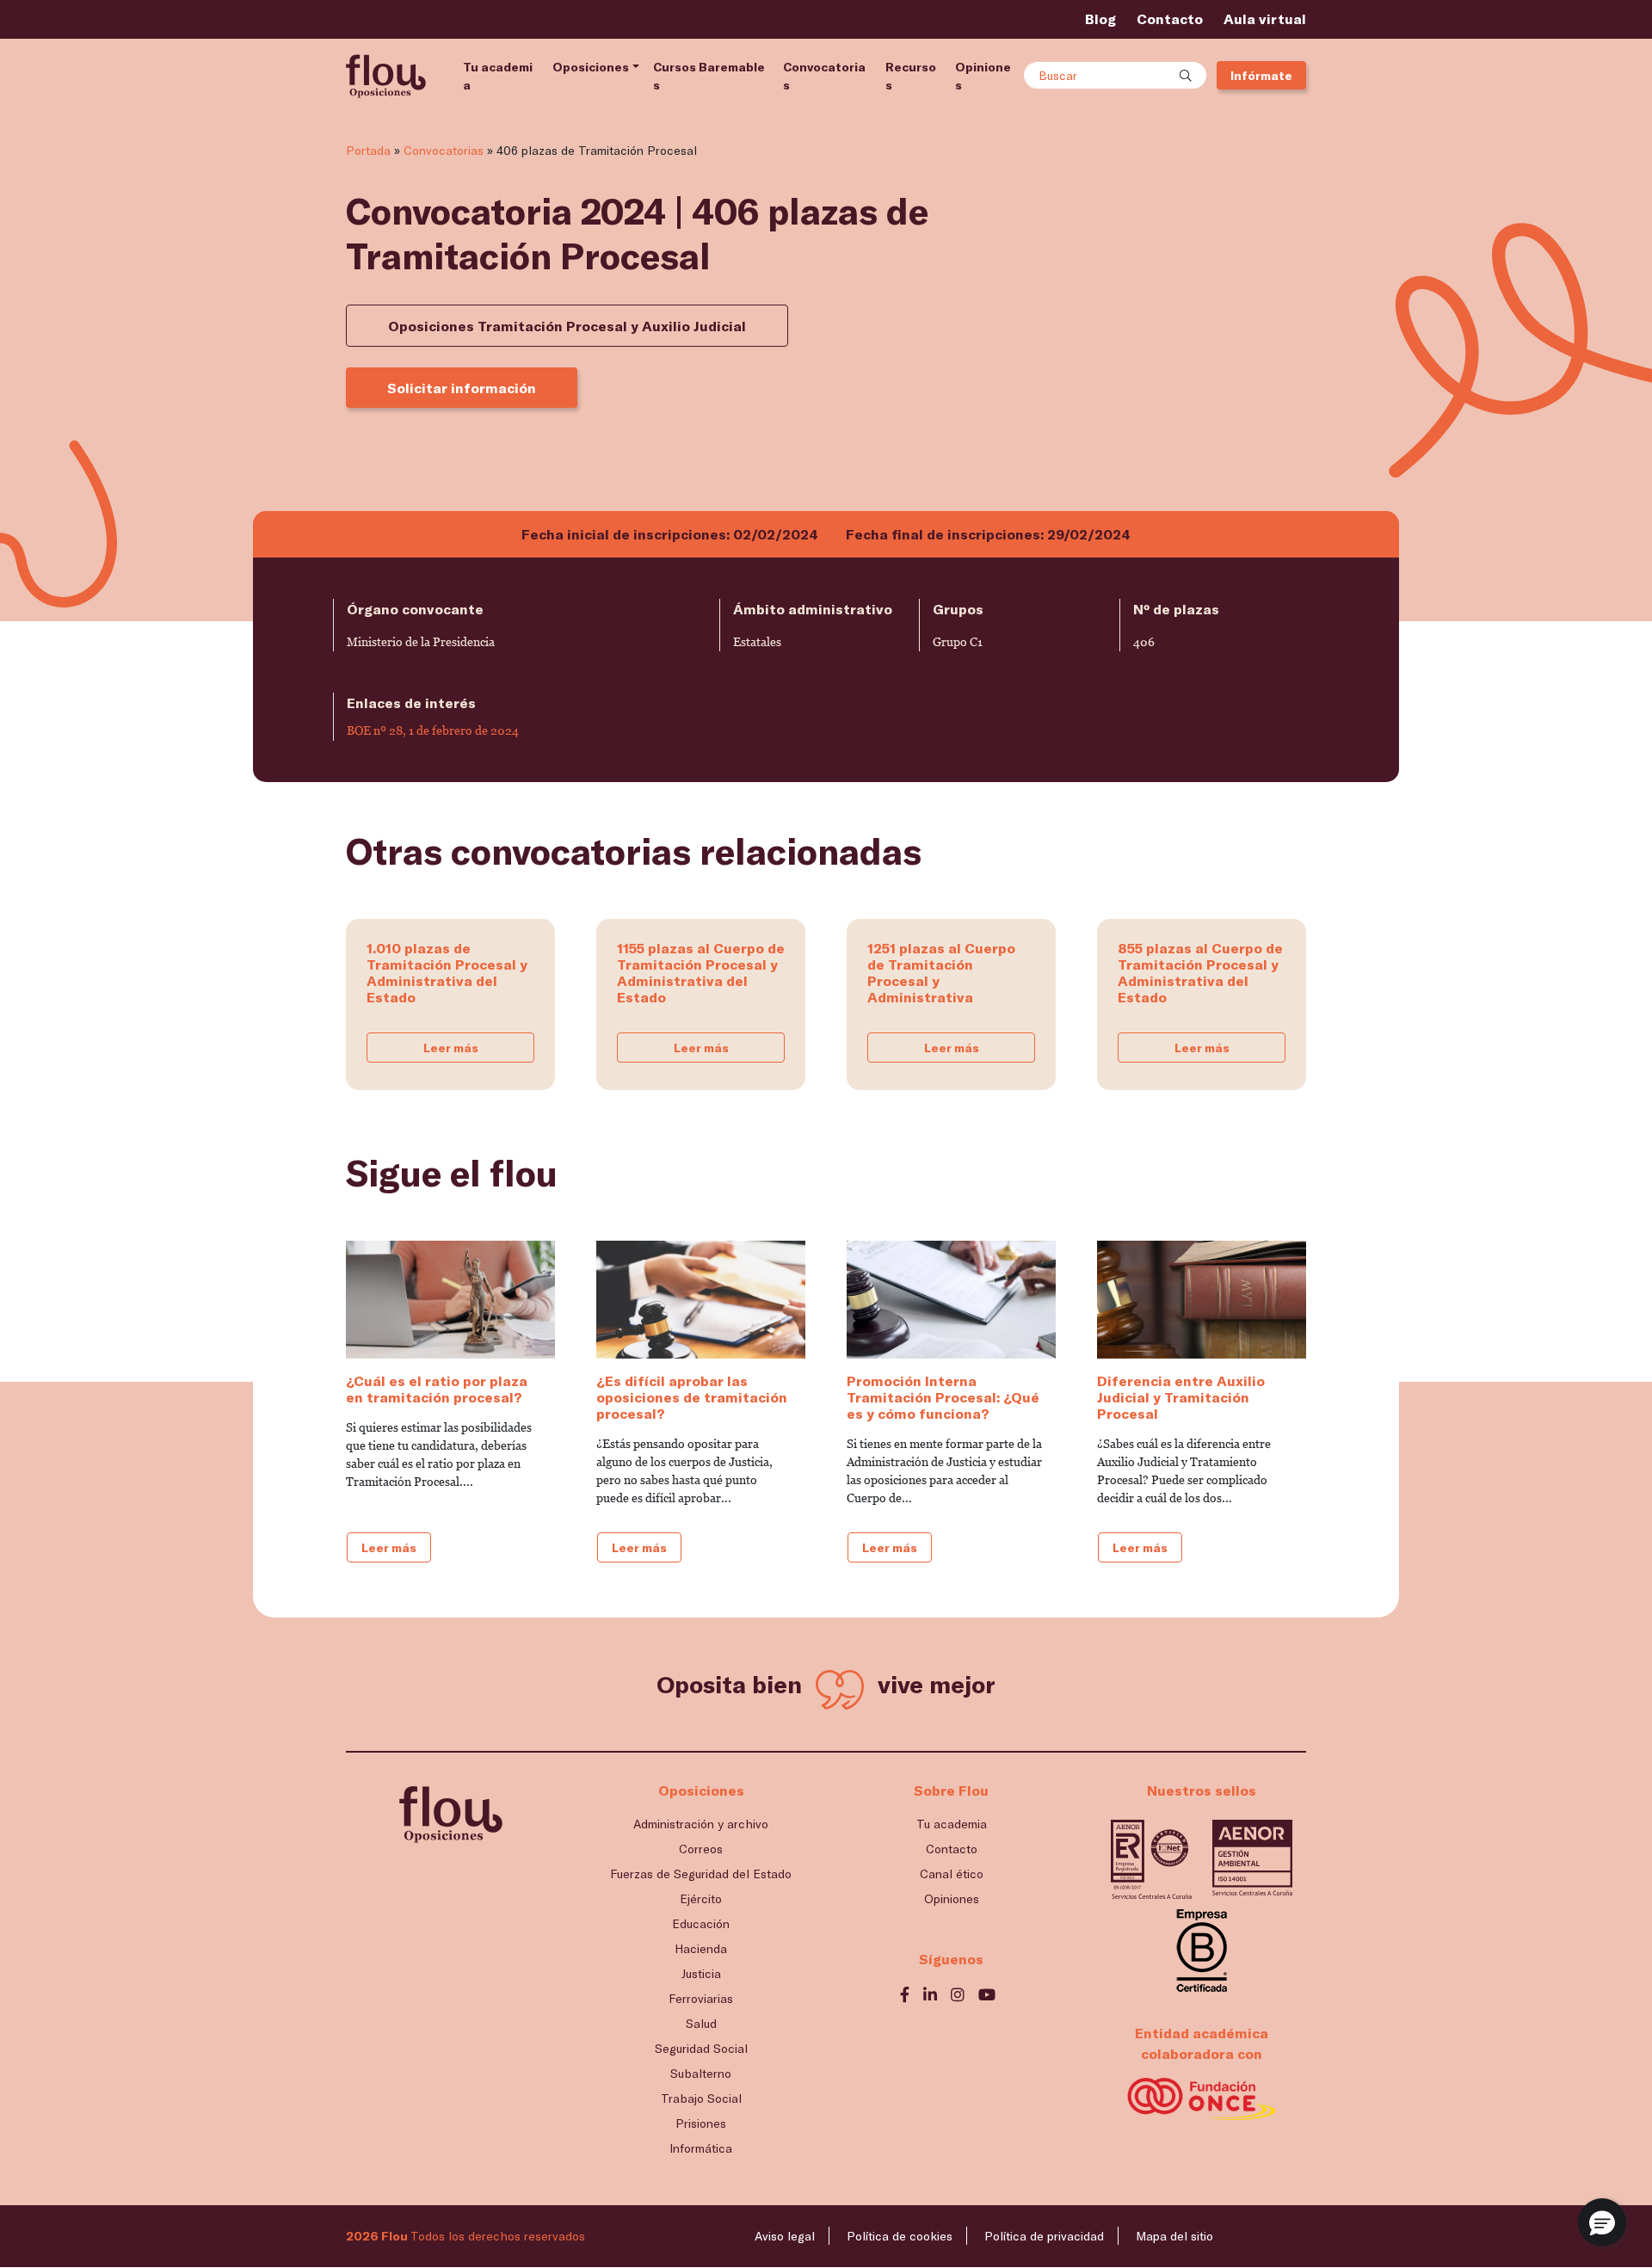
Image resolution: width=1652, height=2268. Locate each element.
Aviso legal (785, 2236)
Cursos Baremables (709, 76)
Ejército (701, 1898)
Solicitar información (462, 388)
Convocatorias (824, 76)
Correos (701, 1849)
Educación (701, 1923)
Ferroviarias (701, 1998)
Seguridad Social (701, 2048)
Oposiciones (591, 67)
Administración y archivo (701, 1824)
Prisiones (701, 2123)
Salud (701, 2023)
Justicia (701, 1973)
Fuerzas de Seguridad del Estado (701, 1874)
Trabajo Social (701, 2098)
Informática (701, 2148)
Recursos (911, 76)
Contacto (1170, 18)
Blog (1100, 18)
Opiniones (983, 76)
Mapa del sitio (1174, 2236)
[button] (1602, 2222)
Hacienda (701, 1948)
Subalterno (701, 2073)
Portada (368, 150)
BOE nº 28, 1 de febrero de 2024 (433, 730)
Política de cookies (900, 2236)
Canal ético (952, 1874)
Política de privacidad (1044, 2236)
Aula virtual (1265, 18)
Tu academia (498, 76)
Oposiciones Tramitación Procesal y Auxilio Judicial (567, 326)
